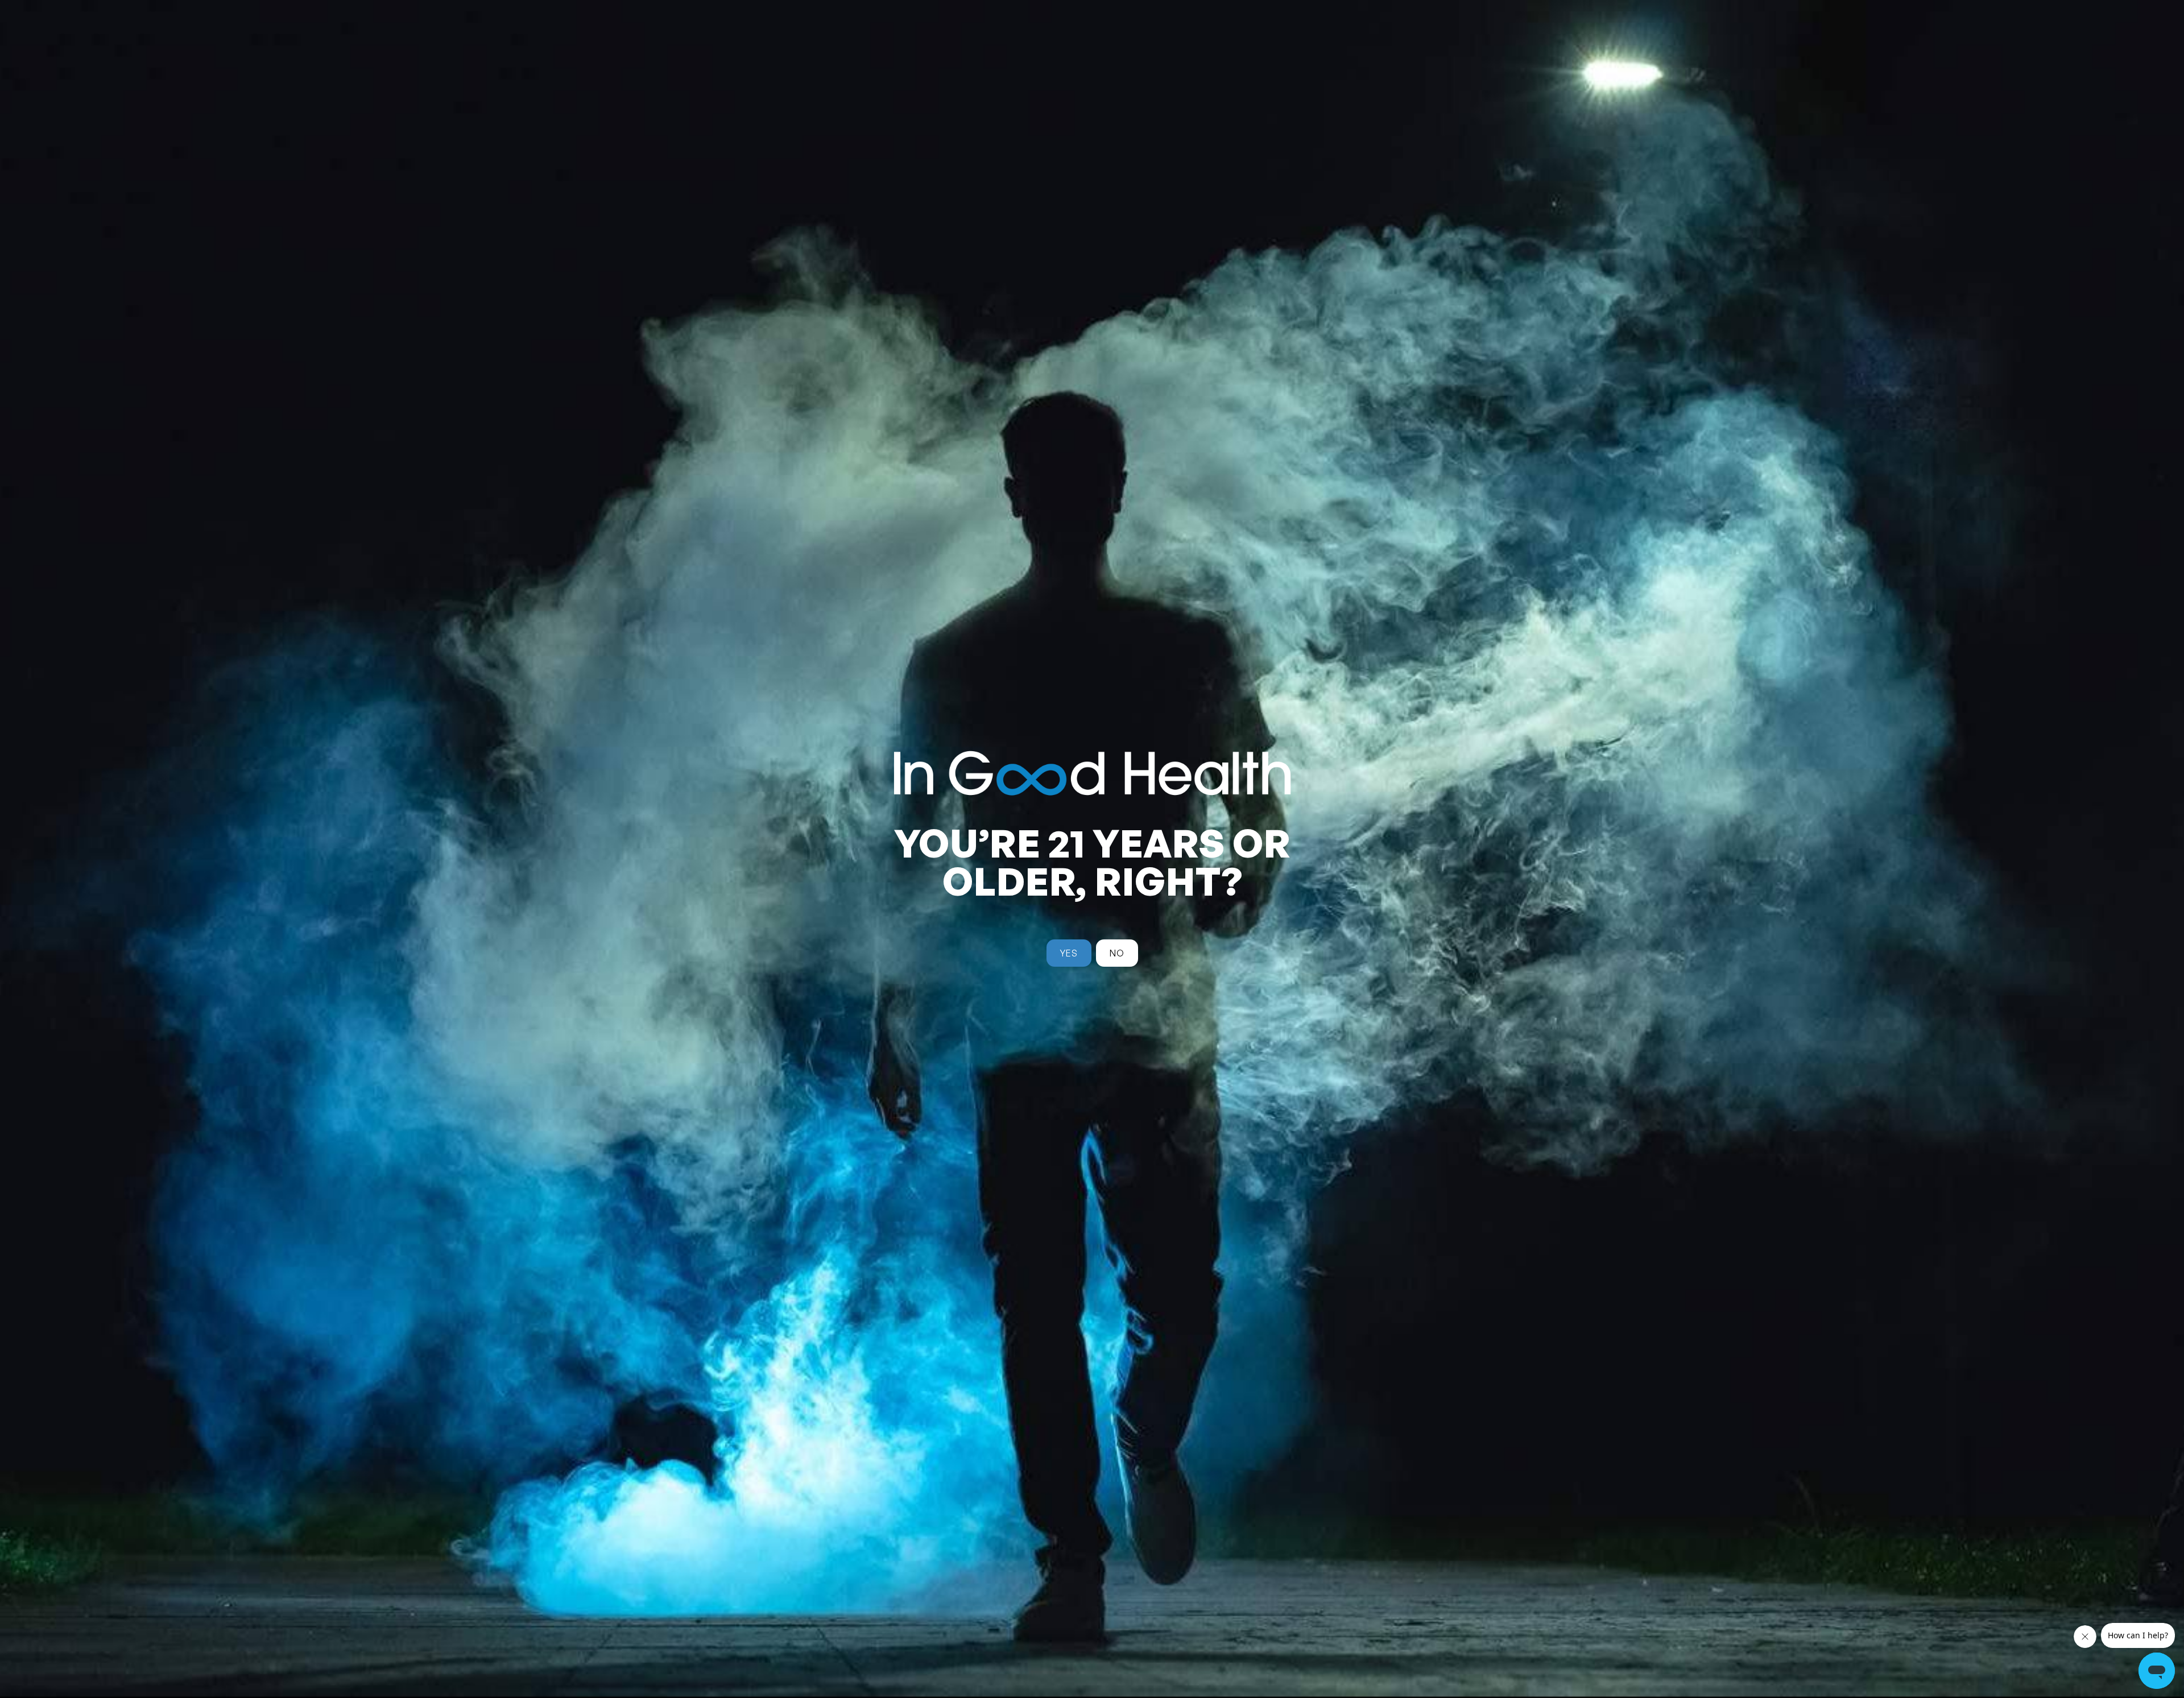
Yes (1069, 953)
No (1117, 953)
